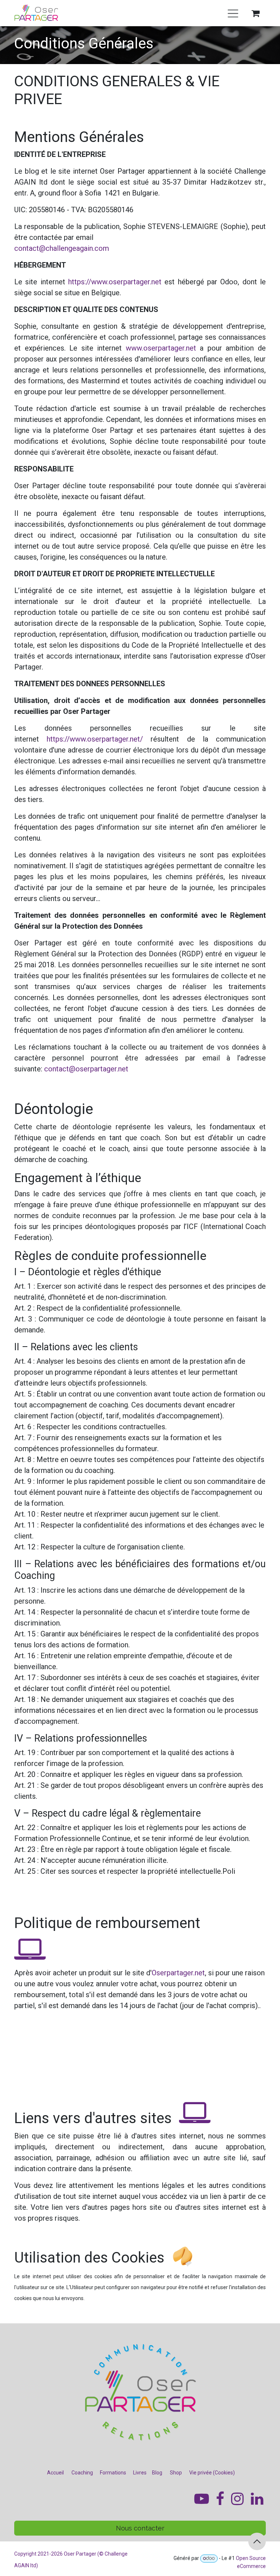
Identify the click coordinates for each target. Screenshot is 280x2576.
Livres (140, 2473)
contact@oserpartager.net (86, 1069)
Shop (176, 2473)
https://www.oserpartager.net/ (95, 739)
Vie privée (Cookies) (212, 2473)
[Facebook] (257, 2499)
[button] (257, 2541)
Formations (113, 2473)
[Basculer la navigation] (233, 13)
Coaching (82, 2473)
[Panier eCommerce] (256, 13)
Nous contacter (140, 2528)
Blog (158, 2473)
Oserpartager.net (178, 1973)
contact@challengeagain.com (62, 248)
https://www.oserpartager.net (115, 282)
